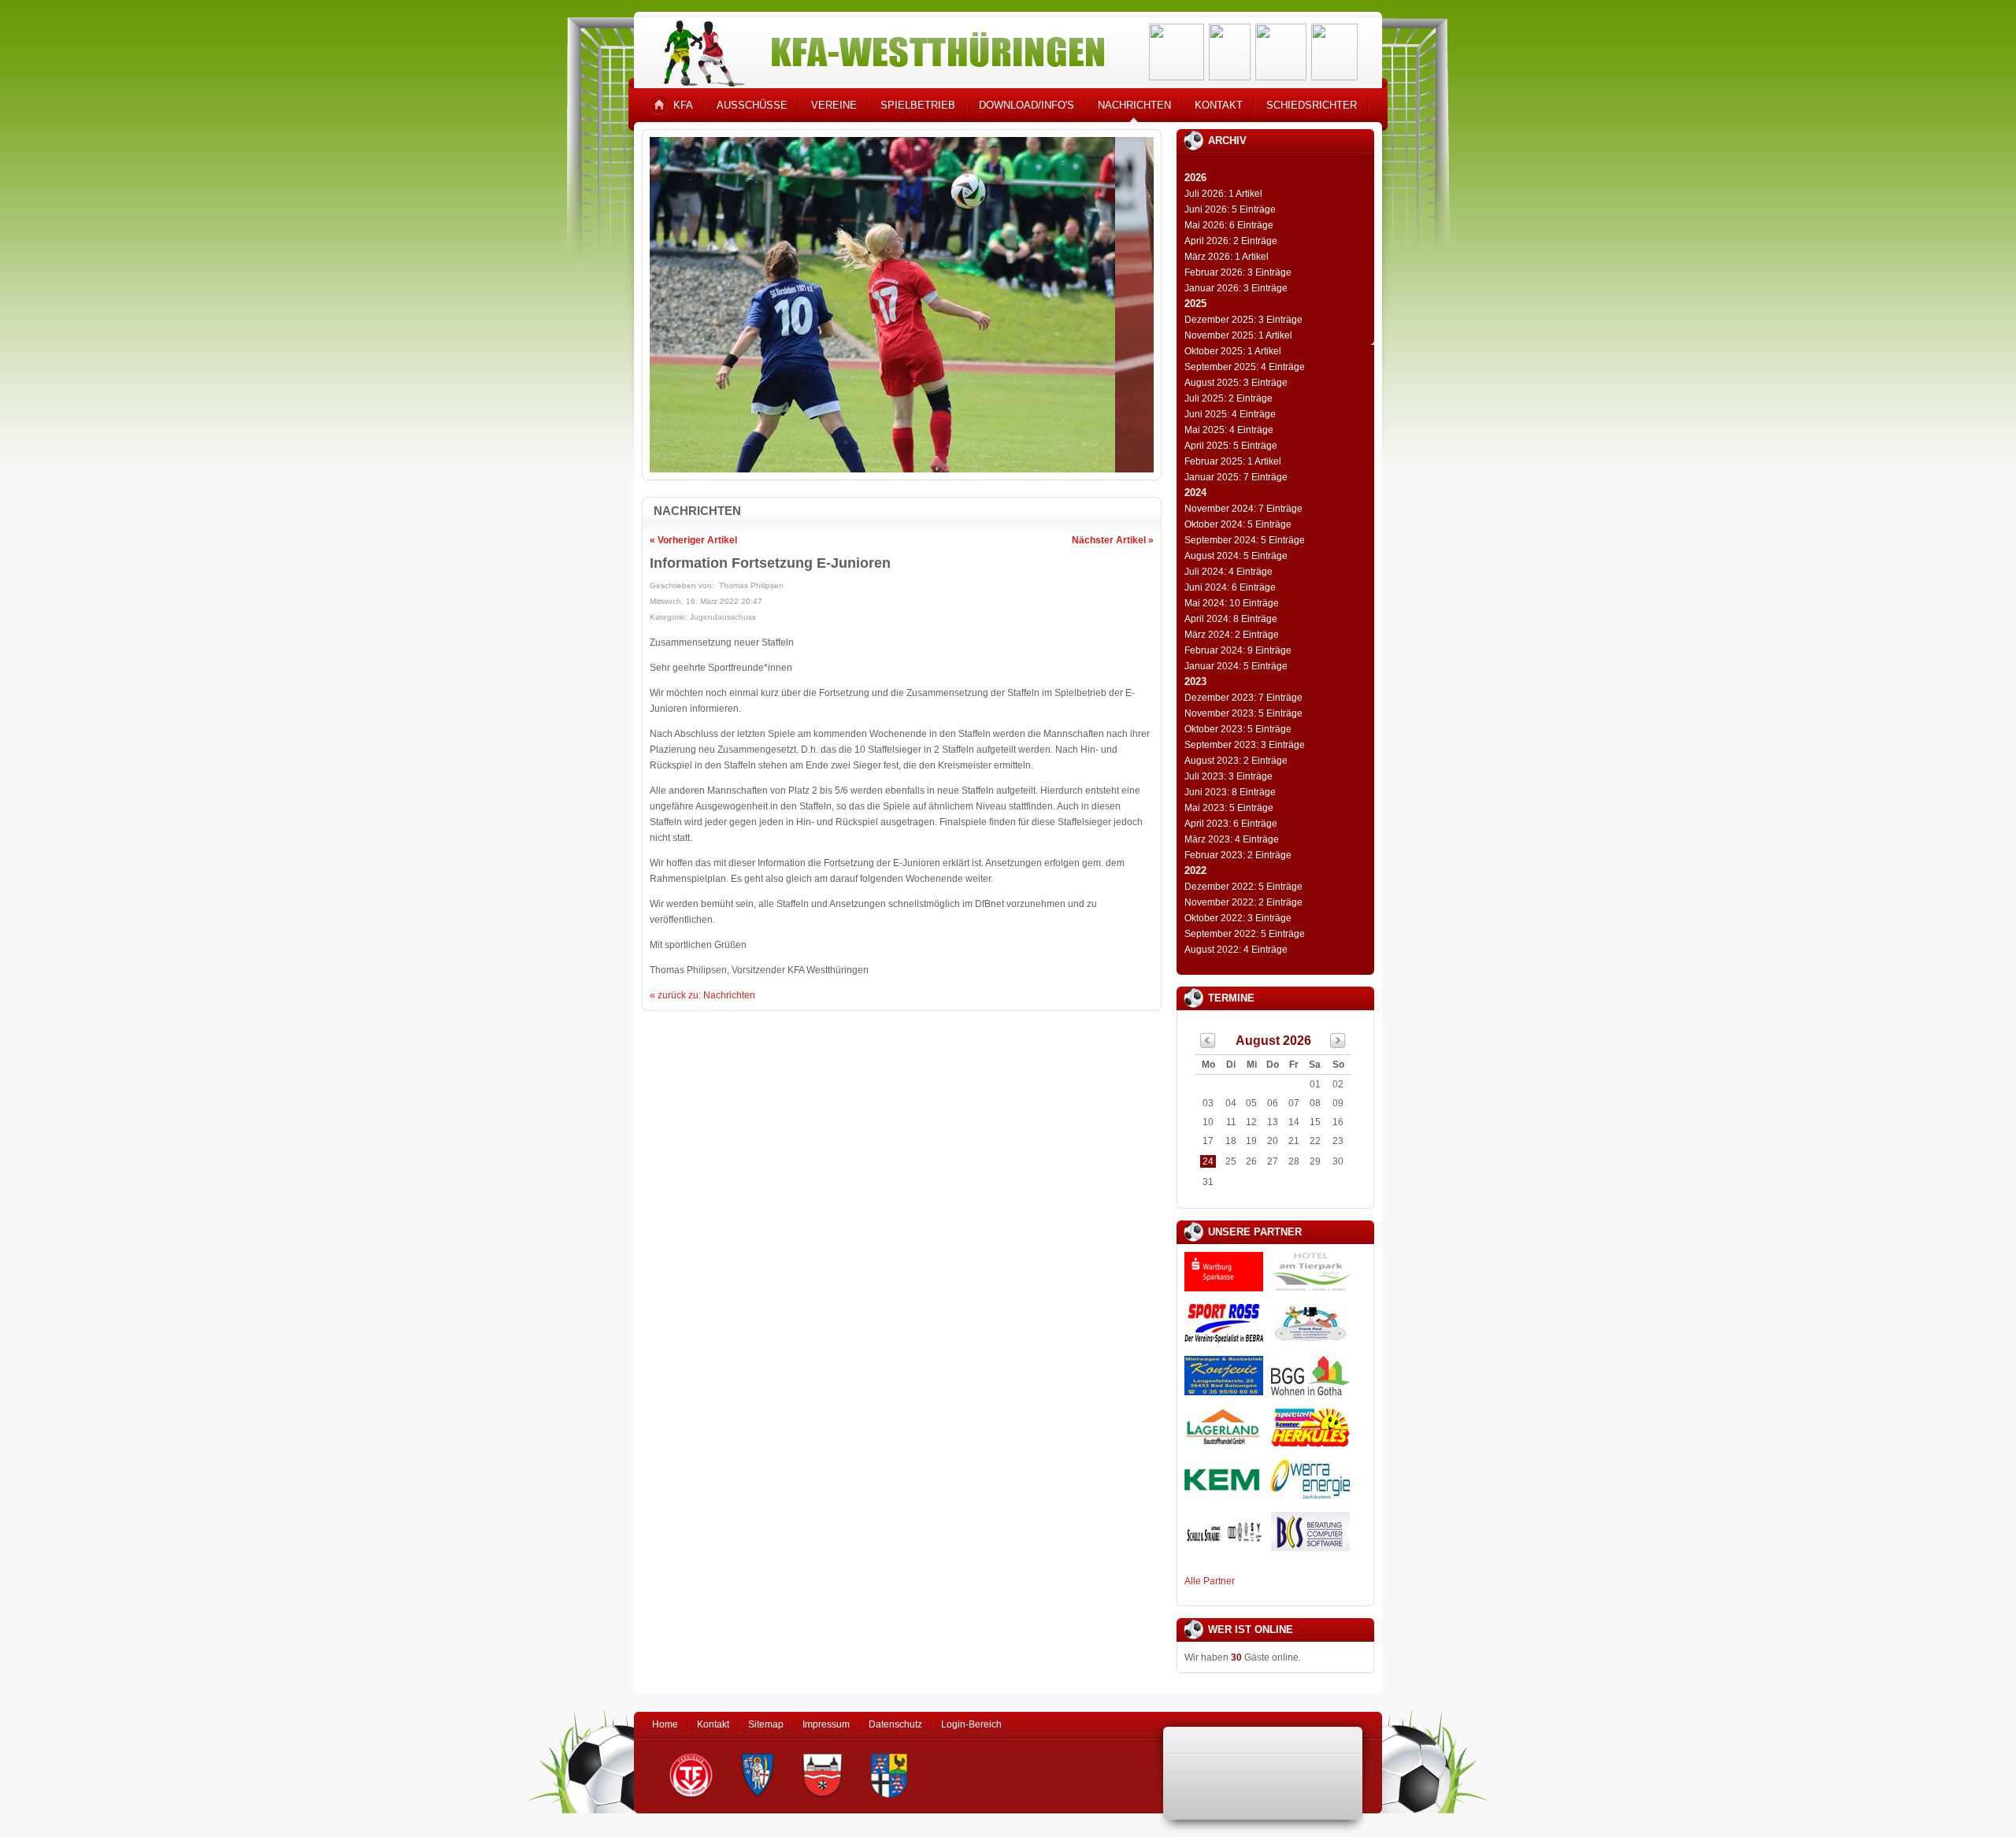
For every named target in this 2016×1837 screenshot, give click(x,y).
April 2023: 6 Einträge (1231, 824)
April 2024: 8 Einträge (1231, 619)
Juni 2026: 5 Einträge (1230, 209)
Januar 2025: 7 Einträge (1236, 477)
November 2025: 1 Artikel (1238, 335)
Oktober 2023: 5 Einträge (1238, 729)
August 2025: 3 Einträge (1236, 383)
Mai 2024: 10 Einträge (1232, 603)
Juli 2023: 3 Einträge (1228, 776)
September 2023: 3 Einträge (1245, 745)
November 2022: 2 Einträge (1243, 902)
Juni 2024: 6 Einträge (1230, 587)
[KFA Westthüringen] (877, 49)
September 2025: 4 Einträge (1245, 367)
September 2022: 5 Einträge (1245, 934)
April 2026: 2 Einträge (1231, 241)
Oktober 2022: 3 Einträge (1238, 918)
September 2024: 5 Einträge (1245, 540)
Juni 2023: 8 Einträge (1230, 792)
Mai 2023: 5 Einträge (1229, 808)
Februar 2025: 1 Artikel (1233, 461)
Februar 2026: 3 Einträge (1238, 272)
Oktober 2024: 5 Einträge (1238, 524)
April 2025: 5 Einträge (1231, 446)
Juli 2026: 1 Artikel (1223, 194)
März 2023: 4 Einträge (1232, 839)
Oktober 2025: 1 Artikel (1233, 351)
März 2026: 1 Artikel (1227, 257)
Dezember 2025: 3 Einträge (1243, 320)
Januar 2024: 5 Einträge (1236, 666)
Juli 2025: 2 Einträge (1228, 398)
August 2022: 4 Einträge (1236, 950)
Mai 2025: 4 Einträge (1229, 430)
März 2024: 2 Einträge (1232, 635)
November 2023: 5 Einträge (1243, 713)
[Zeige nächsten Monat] (1338, 1045)
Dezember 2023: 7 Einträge (1243, 698)
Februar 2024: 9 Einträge (1238, 650)
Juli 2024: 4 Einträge (1228, 572)
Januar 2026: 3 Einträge (1236, 288)
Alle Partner (1210, 1581)
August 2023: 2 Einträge (1236, 761)
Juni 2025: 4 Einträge (1230, 414)
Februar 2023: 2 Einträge (1238, 855)
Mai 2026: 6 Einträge (1229, 225)
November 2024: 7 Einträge (1243, 509)
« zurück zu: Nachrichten (702, 995)
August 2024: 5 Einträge (1236, 556)
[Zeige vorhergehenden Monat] (1208, 1045)
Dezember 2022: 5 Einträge (1243, 887)
